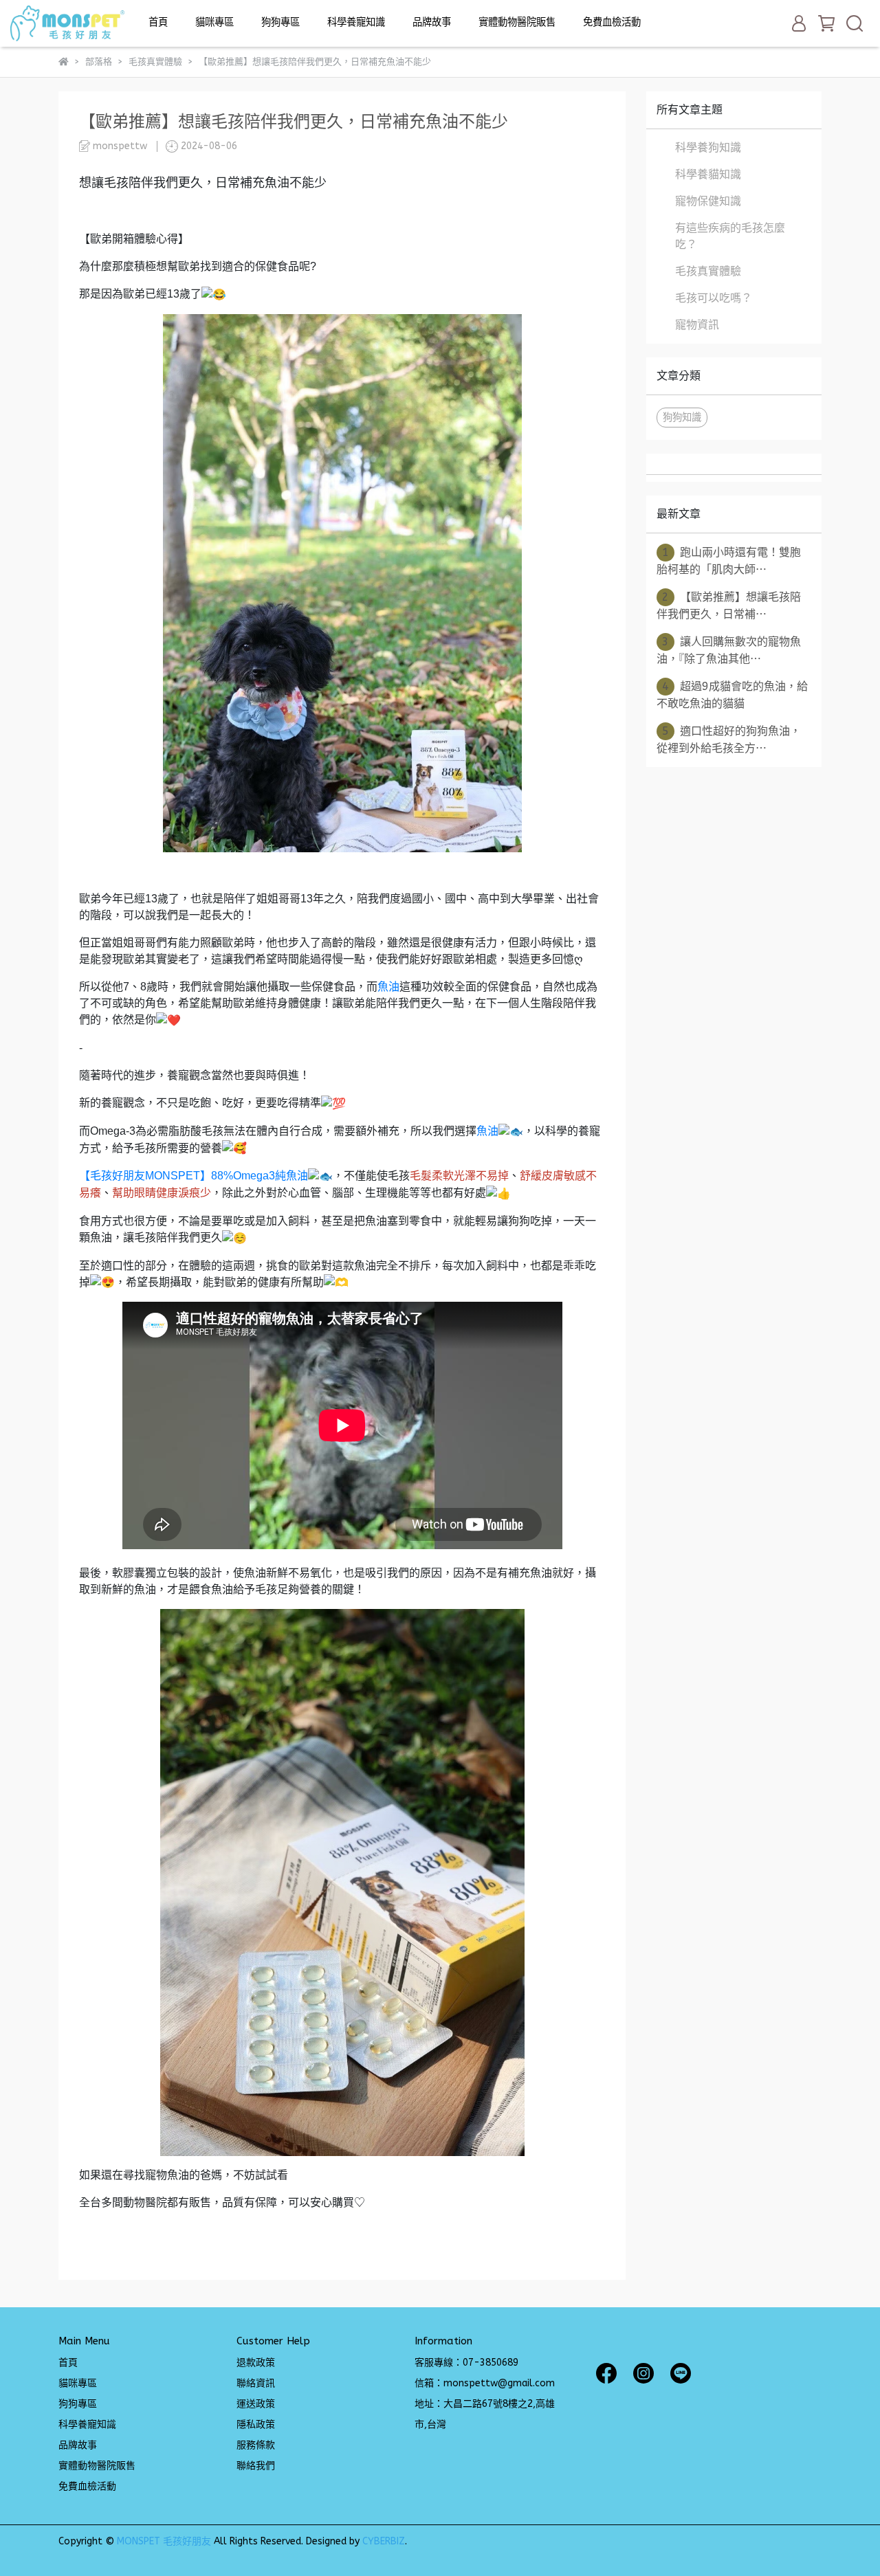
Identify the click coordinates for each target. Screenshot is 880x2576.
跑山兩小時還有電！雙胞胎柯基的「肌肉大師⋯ (729, 561)
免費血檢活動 (612, 22)
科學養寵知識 (356, 22)
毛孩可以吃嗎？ (714, 298)
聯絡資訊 (256, 2383)
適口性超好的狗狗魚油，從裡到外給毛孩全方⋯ (729, 740)
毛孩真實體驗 (708, 271)
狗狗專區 (280, 22)
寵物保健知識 (708, 201)
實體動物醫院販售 (517, 22)
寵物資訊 (697, 325)
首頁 (158, 22)
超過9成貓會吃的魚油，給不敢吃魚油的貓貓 (732, 695)
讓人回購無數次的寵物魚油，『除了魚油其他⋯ (729, 650)
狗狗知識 (682, 418)
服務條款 (256, 2445)
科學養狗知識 (708, 147)
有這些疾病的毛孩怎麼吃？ (730, 236)
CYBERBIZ (384, 2541)
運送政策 (256, 2404)
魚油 (388, 987)
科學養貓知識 (708, 174)
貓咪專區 (214, 22)
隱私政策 (256, 2424)
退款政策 (256, 2363)
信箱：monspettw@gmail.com (485, 2383)
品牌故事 (432, 22)
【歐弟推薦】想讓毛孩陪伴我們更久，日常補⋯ (729, 606)
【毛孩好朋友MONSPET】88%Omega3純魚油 (194, 1176)
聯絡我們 (256, 2466)
